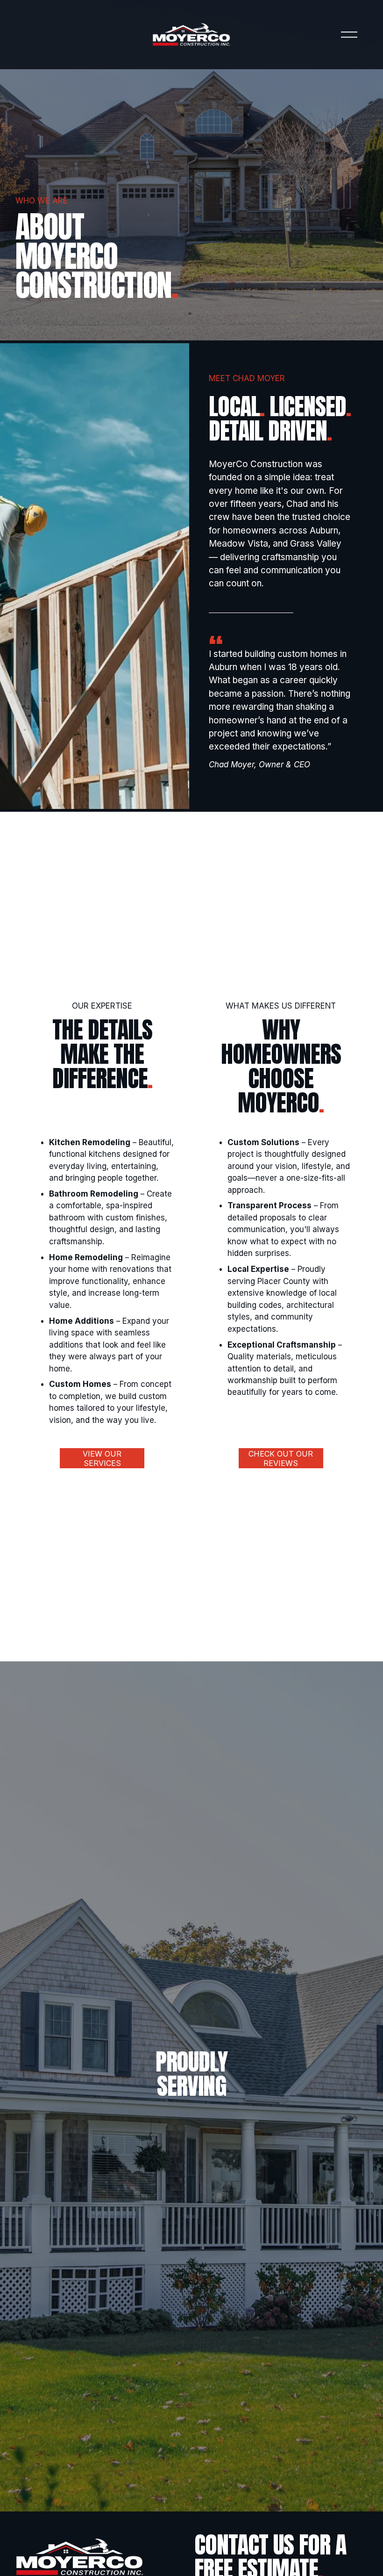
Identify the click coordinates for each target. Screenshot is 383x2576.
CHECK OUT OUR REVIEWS (281, 1458)
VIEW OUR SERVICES (102, 1458)
